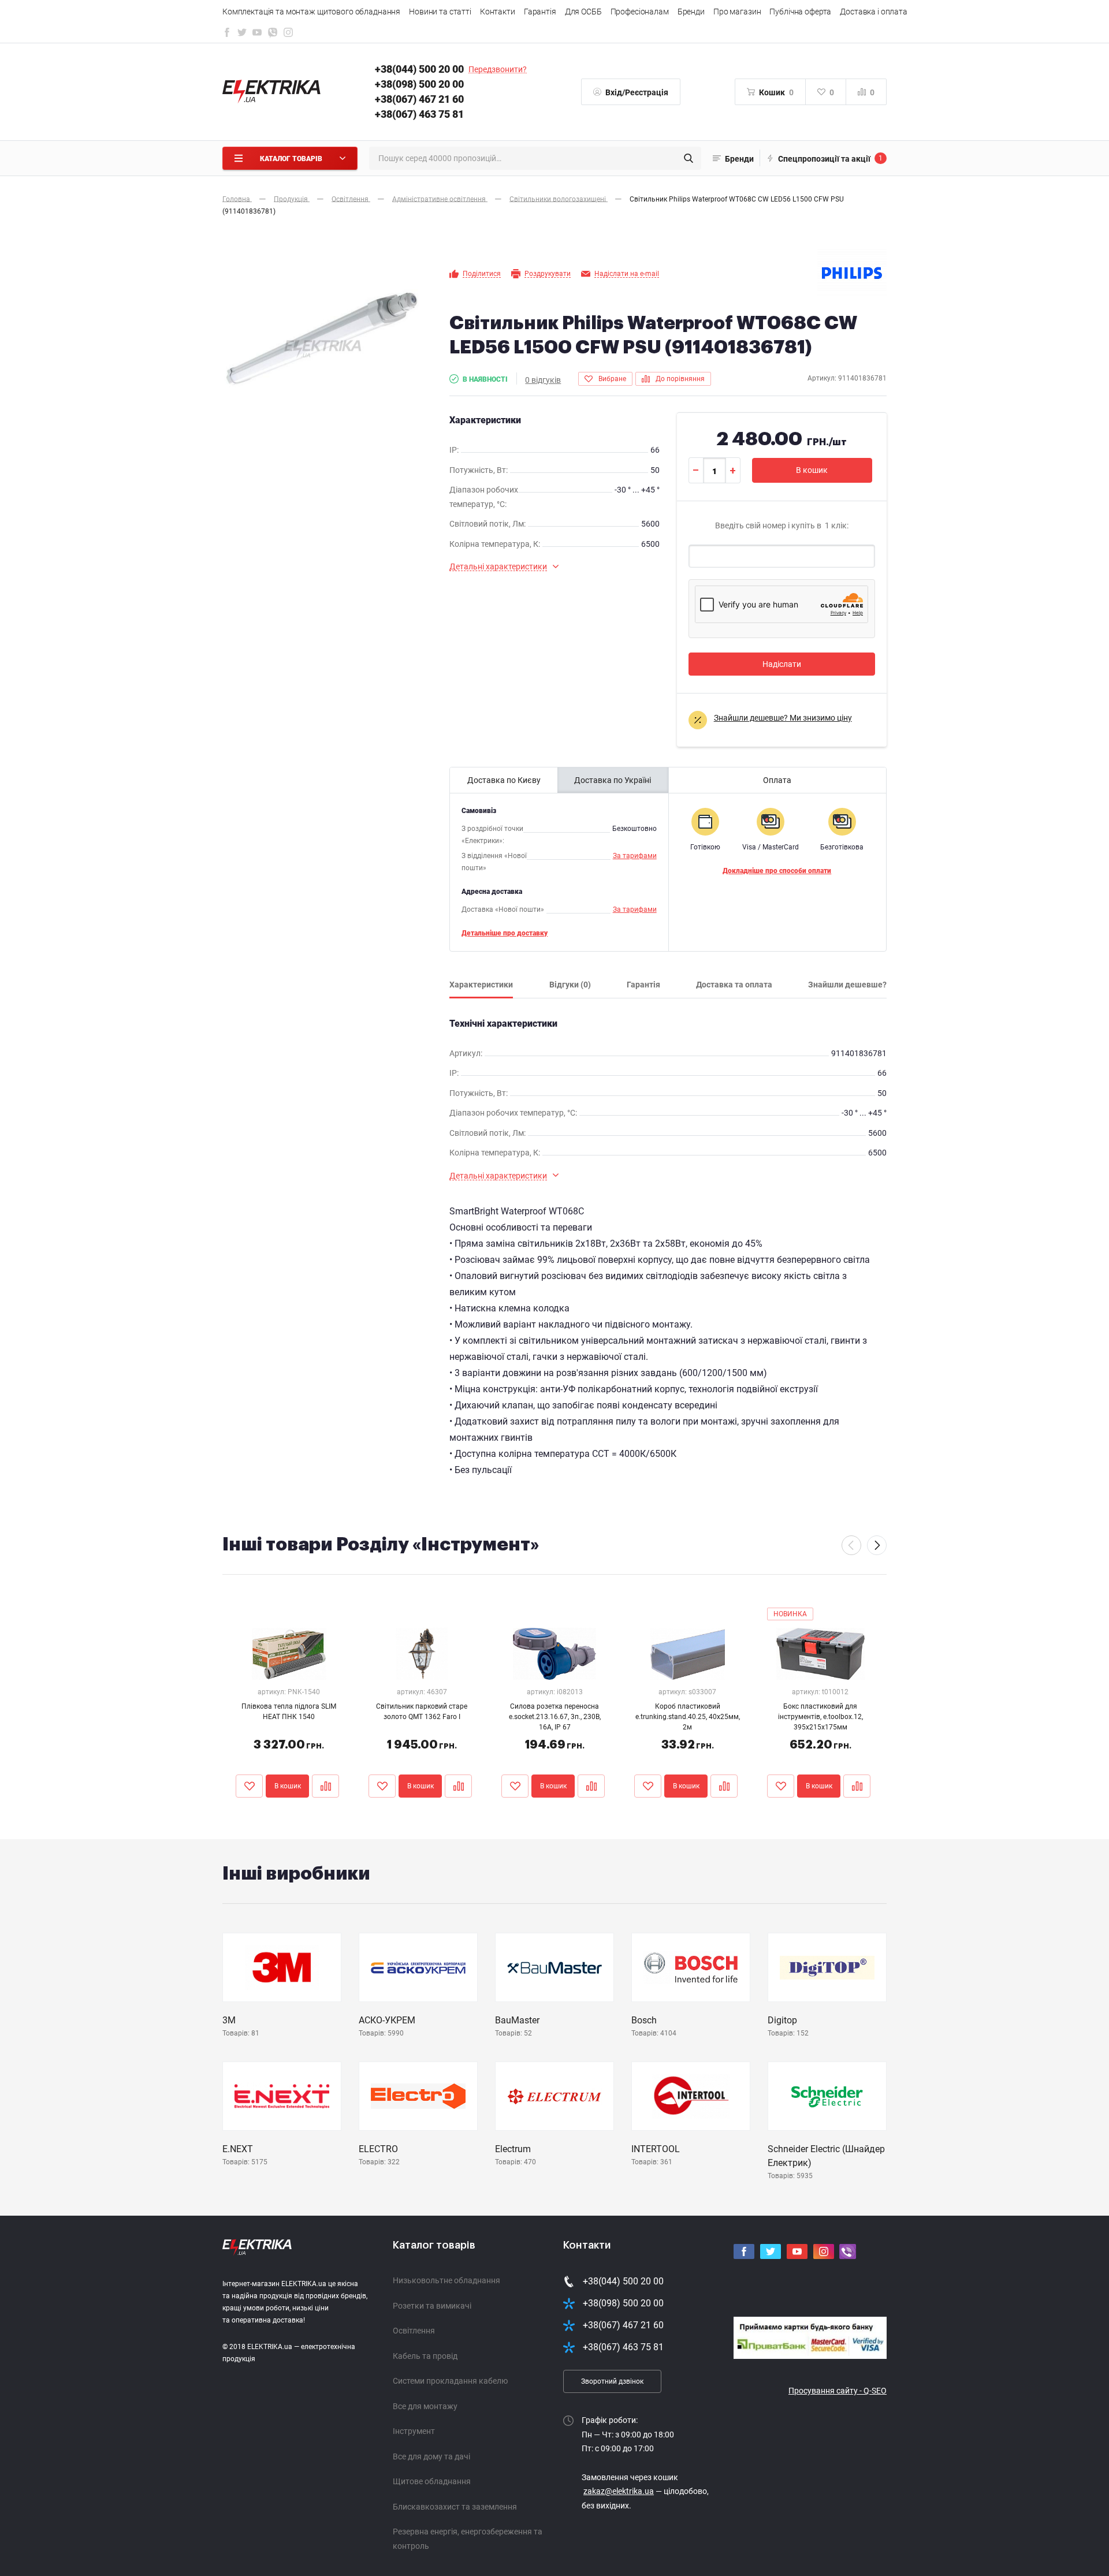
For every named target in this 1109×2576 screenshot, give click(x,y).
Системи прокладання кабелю (450, 2381)
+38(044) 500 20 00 (419, 69)
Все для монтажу (425, 2406)
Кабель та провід (425, 2356)
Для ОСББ (583, 12)
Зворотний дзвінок (612, 2381)
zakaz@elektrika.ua (619, 2491)
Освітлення (414, 2331)
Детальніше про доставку (505, 933)
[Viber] (273, 35)
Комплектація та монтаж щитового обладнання (311, 12)
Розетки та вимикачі (432, 2306)
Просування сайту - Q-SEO (838, 2391)
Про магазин (737, 12)
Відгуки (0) (570, 985)
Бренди (691, 12)
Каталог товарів (434, 2245)
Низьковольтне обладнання (446, 2280)
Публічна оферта (800, 12)
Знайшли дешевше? (847, 985)
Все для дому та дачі (431, 2456)
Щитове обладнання (432, 2481)
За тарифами (635, 856)
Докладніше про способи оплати (777, 871)
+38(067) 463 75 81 (419, 114)
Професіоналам (640, 12)
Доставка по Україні (613, 780)
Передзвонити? (498, 69)
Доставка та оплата (734, 985)
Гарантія (540, 12)
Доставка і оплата (874, 12)
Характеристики (481, 985)
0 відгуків (543, 380)
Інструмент (414, 2431)
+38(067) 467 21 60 (419, 99)
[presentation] (851, 1545)
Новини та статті (440, 12)
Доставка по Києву (504, 780)
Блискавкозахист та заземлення (455, 2507)
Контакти (498, 12)
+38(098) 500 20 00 (419, 84)
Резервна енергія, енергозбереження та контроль (468, 2539)
